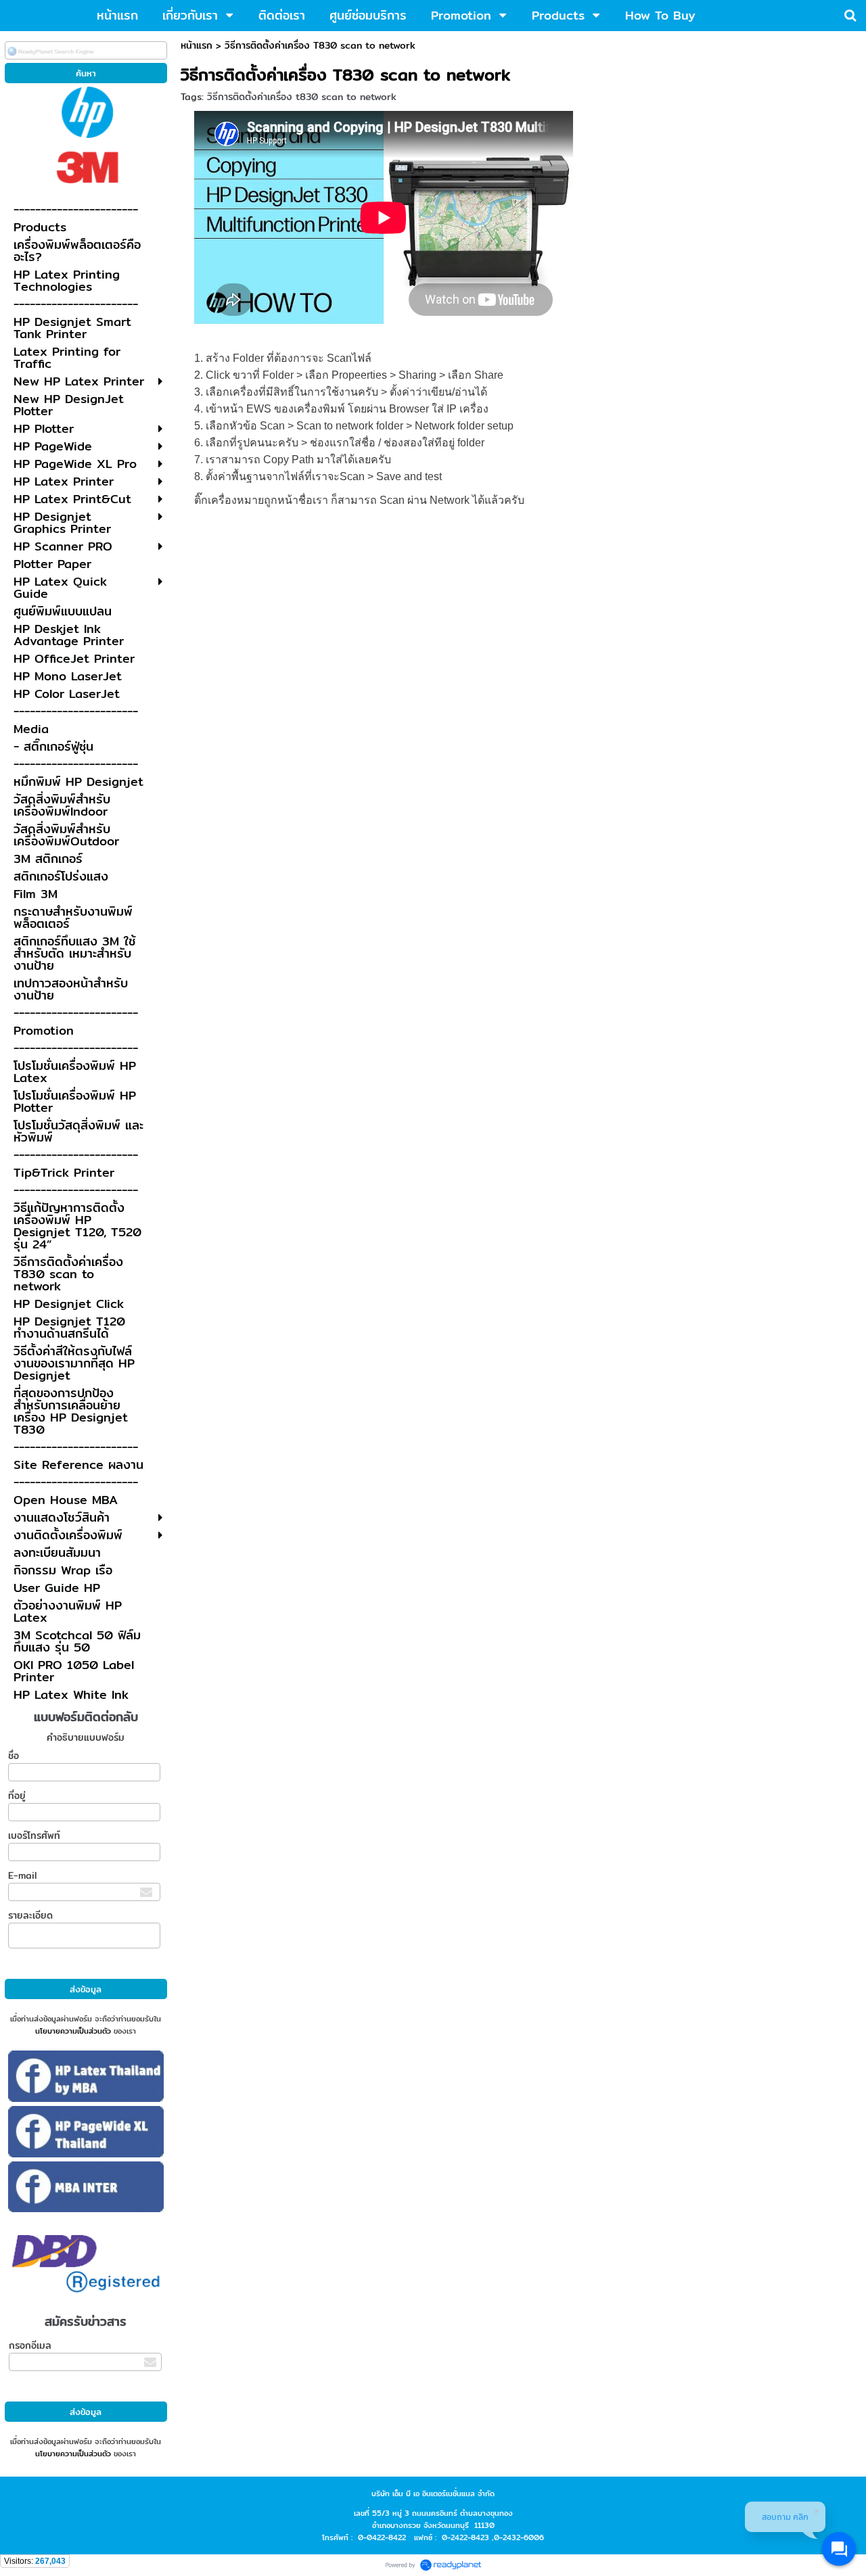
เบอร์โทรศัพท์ (34, 1835)
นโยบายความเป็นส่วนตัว (73, 2031)
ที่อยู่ (17, 1796)
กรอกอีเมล (30, 2345)
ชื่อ (14, 1756)
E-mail (22, 1875)
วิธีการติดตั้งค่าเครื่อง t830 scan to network (302, 97)
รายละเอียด (30, 1915)
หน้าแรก (197, 45)
